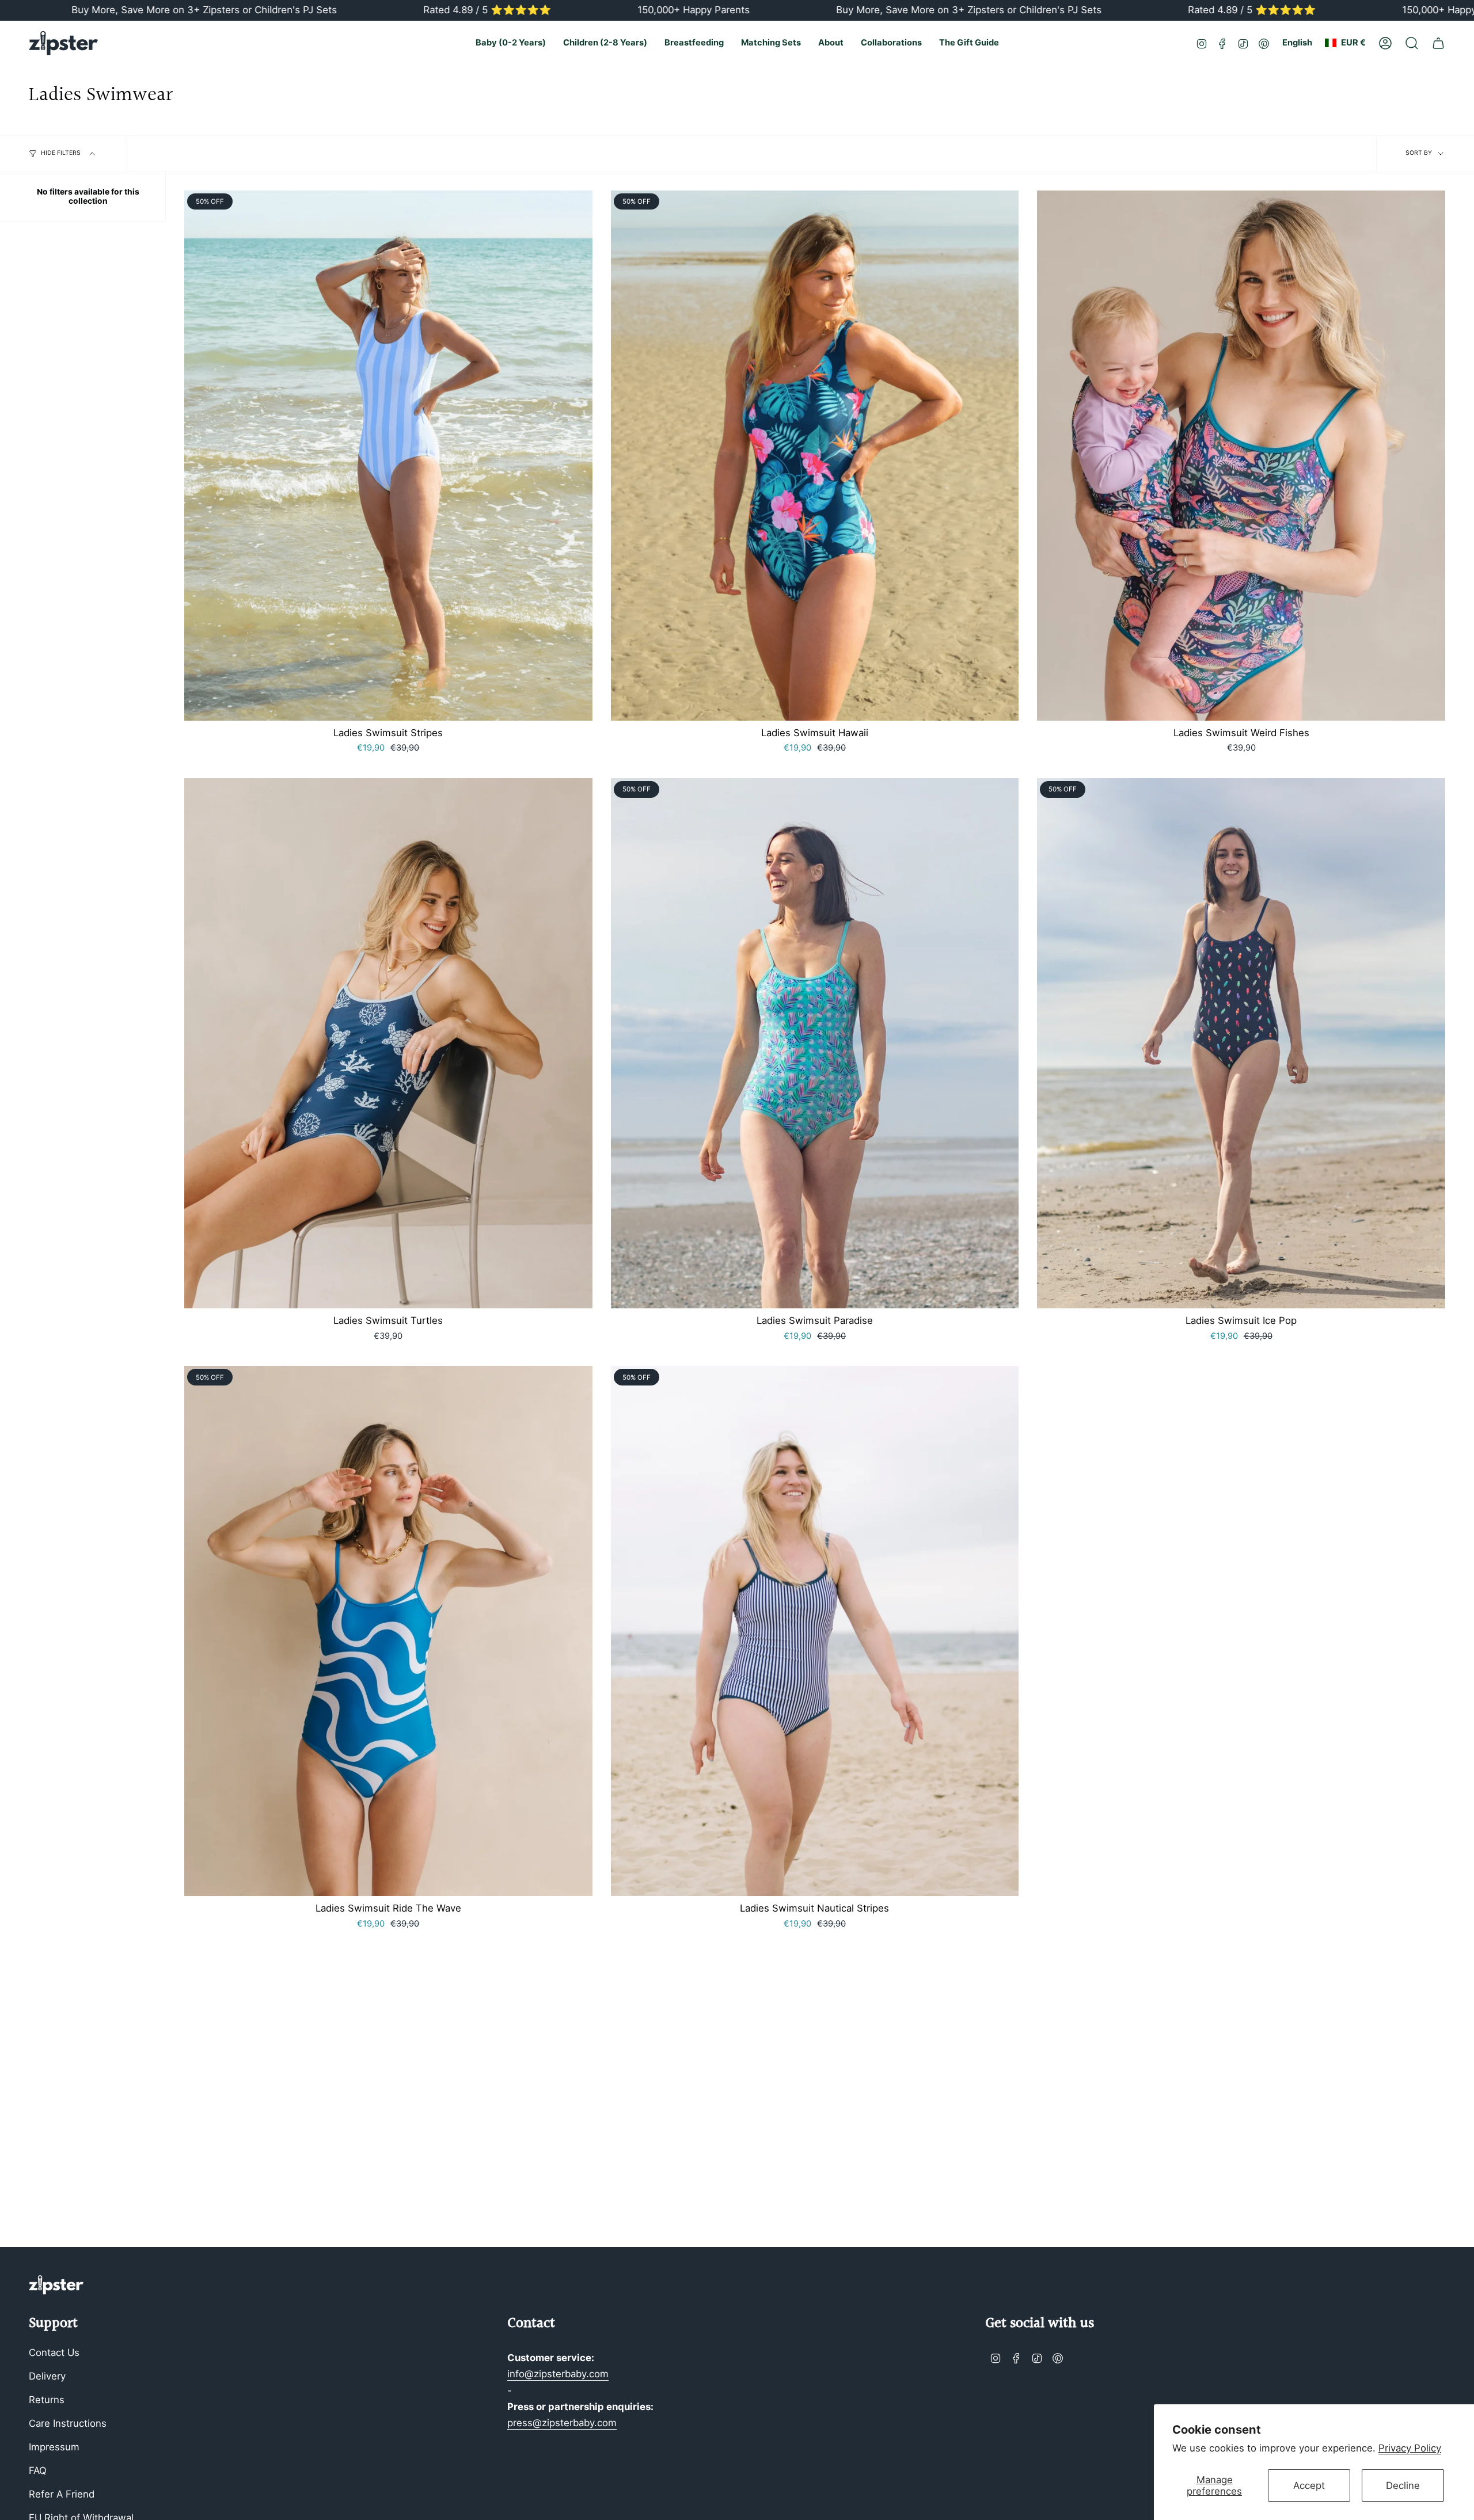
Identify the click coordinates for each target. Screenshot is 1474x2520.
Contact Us (54, 2352)
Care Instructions (68, 2423)
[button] (511, 43)
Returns (47, 2400)
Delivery (47, 2376)
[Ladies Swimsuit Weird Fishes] (1241, 456)
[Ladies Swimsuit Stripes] (388, 456)
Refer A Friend (62, 2494)
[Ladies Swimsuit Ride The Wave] (388, 1631)
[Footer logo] (56, 2285)
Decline (1403, 2485)
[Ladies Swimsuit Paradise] (815, 1043)
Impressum (54, 2447)
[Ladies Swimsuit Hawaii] (815, 456)
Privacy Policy (1410, 2448)
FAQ (38, 2470)
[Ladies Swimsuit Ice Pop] (1241, 1043)
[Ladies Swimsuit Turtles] (388, 1043)
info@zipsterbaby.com (558, 2374)
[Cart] (1438, 43)
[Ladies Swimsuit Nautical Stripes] (815, 1631)
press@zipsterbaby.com (562, 2423)
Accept (1309, 2485)
